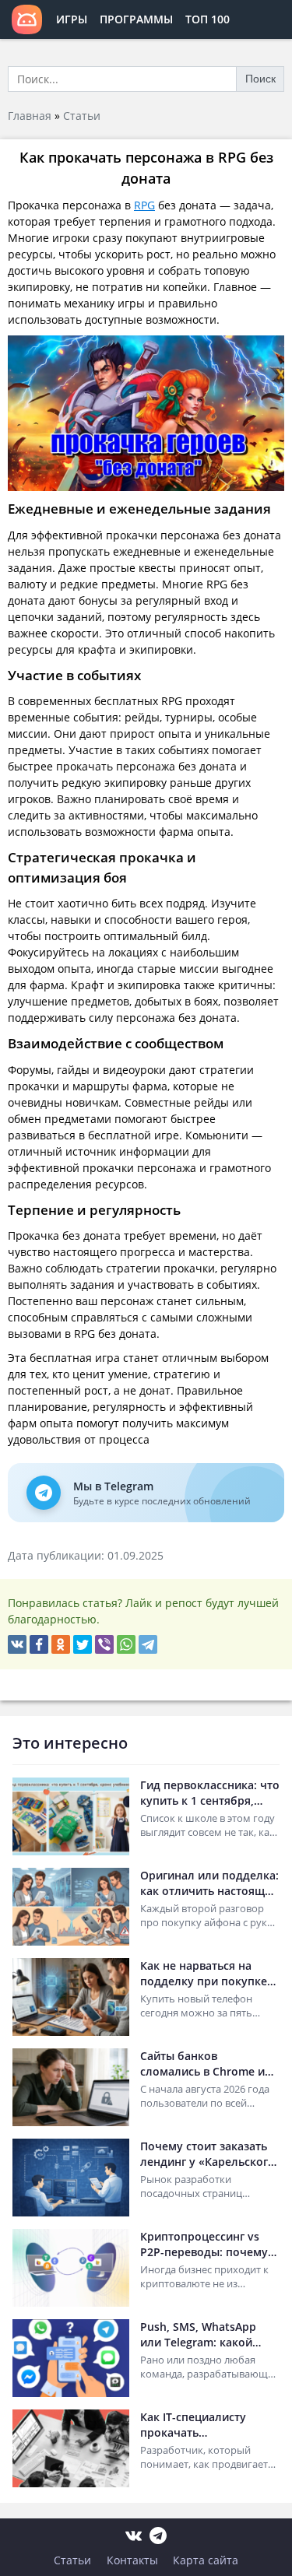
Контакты (132, 2560)
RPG (144, 205)
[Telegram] (148, 1644)
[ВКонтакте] (17, 1644)
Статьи (82, 116)
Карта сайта (206, 2560)
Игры (72, 19)
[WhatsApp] (126, 1644)
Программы (136, 19)
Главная (30, 116)
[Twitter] (83, 1644)
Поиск (260, 79)
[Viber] (104, 1644)
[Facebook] (39, 1644)
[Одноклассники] (61, 1644)
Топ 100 (208, 19)
